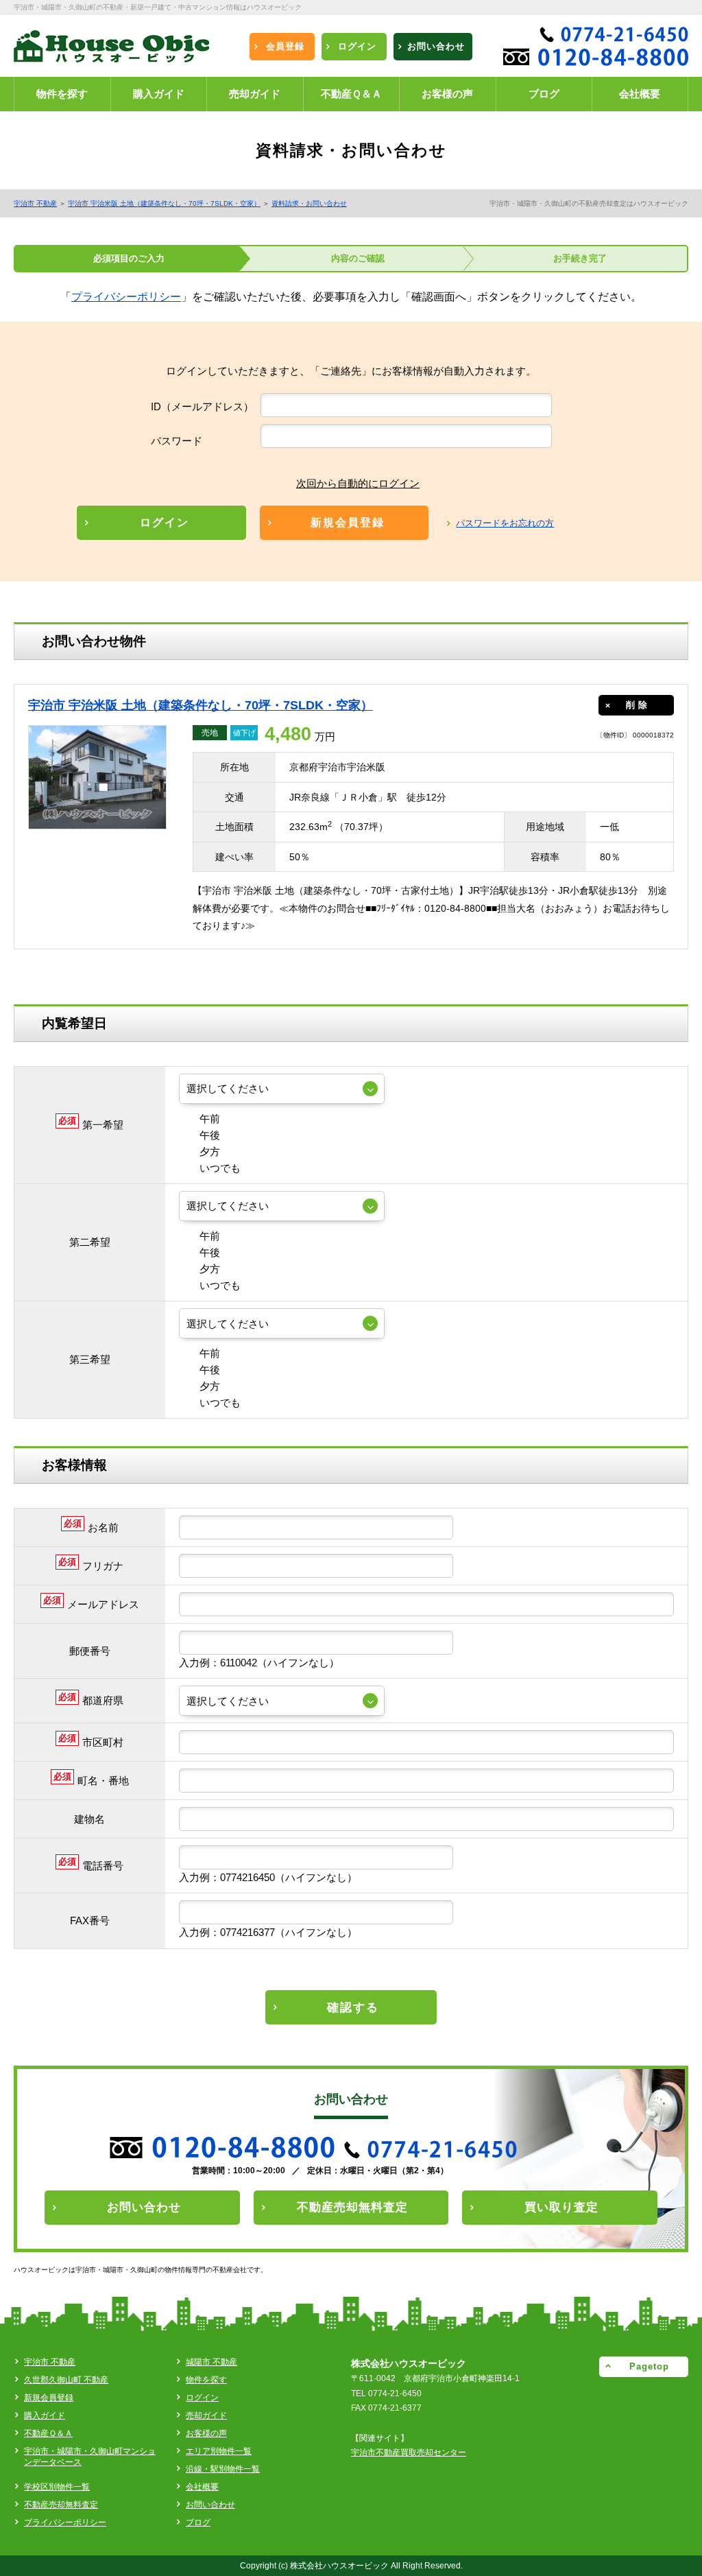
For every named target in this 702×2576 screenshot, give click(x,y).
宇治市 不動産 (35, 203)
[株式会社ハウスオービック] (111, 51)
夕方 (210, 1151)
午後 (210, 1135)
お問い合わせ (210, 2505)
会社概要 (202, 2487)
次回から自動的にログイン (358, 483)
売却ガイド (206, 2415)
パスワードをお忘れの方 (505, 523)
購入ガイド (45, 2415)
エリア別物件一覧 (219, 2451)
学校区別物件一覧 (57, 2487)
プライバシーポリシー (126, 297)
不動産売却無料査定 (61, 2505)
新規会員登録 (49, 2398)
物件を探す (206, 2380)
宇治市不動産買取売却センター (409, 2453)
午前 (210, 1119)
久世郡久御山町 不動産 (66, 2380)
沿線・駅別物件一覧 (223, 2469)
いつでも (220, 1168)
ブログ (198, 2522)
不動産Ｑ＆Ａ (48, 2433)
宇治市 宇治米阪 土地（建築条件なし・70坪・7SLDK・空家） (164, 203)
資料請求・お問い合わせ (309, 203)
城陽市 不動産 (211, 2362)
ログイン (202, 2398)
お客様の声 (206, 2433)
